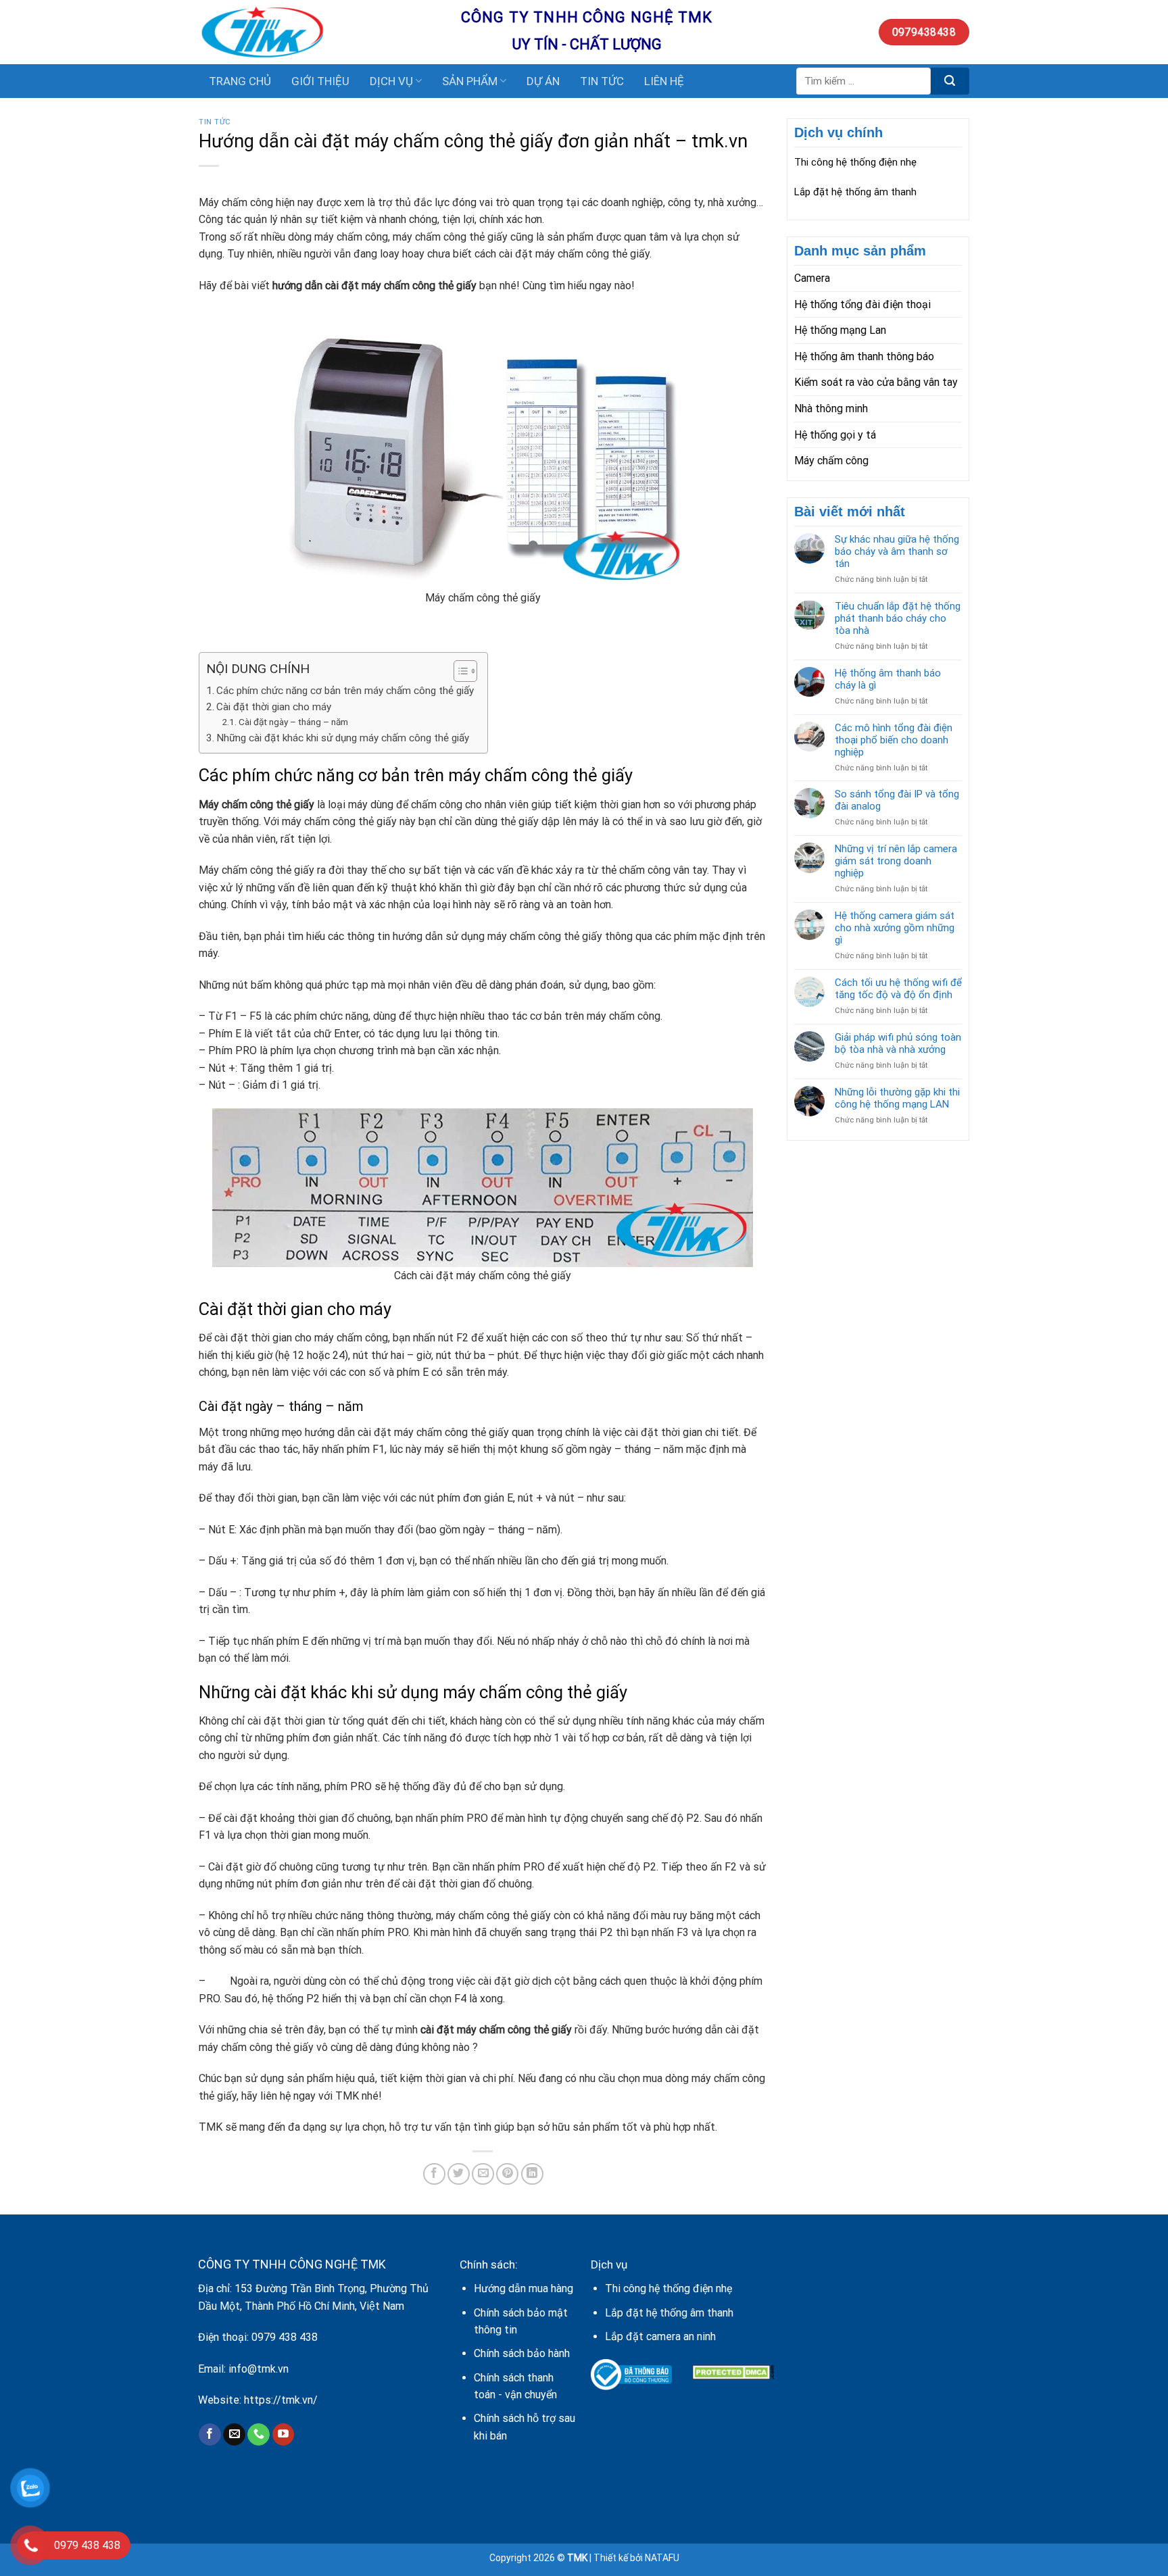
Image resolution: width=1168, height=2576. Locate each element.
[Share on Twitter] (459, 2174)
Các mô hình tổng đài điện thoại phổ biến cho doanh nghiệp (894, 740)
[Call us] (259, 2435)
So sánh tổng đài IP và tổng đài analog (897, 800)
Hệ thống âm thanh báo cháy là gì (888, 679)
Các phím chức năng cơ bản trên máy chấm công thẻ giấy (345, 691)
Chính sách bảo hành (522, 2353)
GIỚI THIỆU (320, 81)
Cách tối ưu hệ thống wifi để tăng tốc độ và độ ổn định (898, 989)
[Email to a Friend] (483, 2174)
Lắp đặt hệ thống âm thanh (855, 192)
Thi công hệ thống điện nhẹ (855, 162)
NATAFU (662, 2558)
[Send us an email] (234, 2435)
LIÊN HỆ (664, 81)
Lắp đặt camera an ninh (660, 2336)
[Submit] (950, 81)
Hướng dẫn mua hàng (524, 2288)
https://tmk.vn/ (281, 2400)
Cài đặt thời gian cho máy (274, 707)
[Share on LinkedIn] (532, 2174)
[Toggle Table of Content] (459, 671)
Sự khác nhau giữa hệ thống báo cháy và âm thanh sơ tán (897, 551)
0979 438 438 (285, 2337)
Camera (812, 278)
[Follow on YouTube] (284, 2435)
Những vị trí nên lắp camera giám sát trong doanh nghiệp (896, 861)
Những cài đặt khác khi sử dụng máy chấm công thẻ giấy (343, 738)
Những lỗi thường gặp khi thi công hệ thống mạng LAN (897, 1098)
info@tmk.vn (259, 2369)
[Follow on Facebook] (210, 2435)
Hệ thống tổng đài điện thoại (862, 304)
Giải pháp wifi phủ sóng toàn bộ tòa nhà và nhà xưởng (898, 1043)
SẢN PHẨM (470, 81)
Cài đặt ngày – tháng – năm (293, 722)
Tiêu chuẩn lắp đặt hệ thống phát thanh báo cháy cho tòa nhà (898, 618)
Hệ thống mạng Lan (840, 330)
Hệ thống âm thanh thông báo (864, 356)
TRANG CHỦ (240, 81)
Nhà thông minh (831, 408)
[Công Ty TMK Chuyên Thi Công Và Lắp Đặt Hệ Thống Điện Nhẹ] (320, 32)
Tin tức (215, 122)
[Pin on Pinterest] (507, 2174)
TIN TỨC (602, 81)
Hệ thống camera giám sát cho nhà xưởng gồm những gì (895, 928)
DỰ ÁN (543, 81)
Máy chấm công (831, 461)
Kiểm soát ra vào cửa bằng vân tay (876, 382)
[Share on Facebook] (434, 2174)
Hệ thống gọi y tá (835, 435)
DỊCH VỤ (391, 81)
